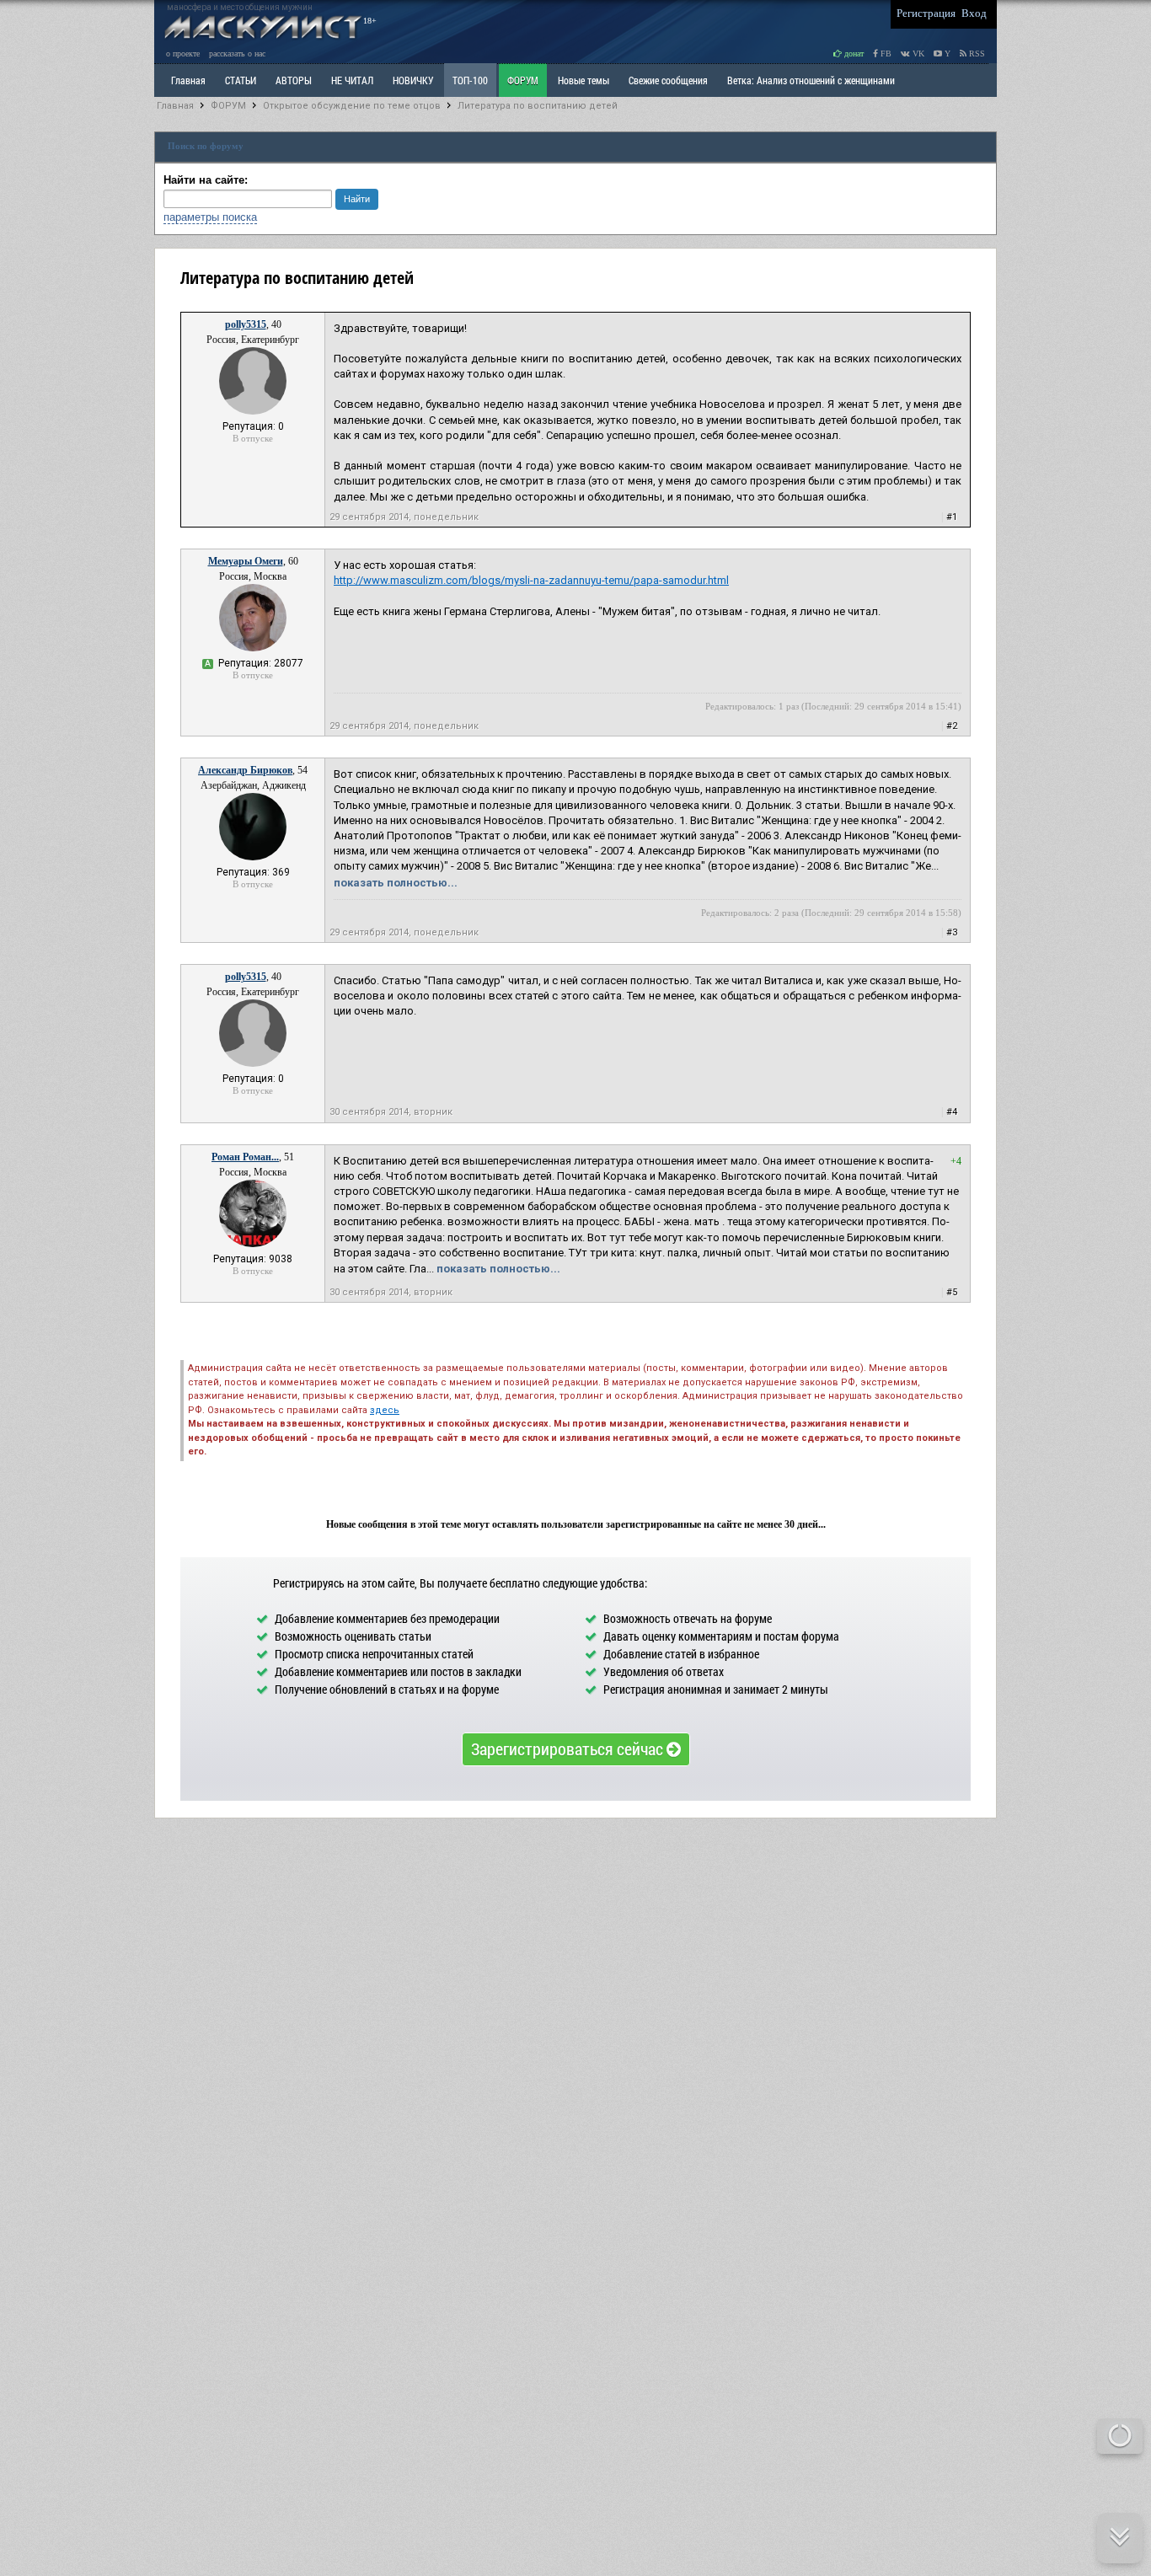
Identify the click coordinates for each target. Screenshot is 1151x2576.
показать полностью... (396, 883)
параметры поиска (210, 217)
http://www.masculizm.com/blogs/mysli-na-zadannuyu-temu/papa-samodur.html (531, 580)
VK (917, 54)
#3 (952, 932)
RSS (976, 54)
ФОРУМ (523, 80)
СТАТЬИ (241, 80)
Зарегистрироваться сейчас (569, 1749)
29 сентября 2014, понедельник (404, 517)
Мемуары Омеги (246, 561)
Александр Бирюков (245, 770)
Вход (974, 13)
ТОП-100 (470, 80)
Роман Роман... (245, 1157)
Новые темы (584, 80)
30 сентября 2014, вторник (391, 1112)
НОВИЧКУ (413, 80)
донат (853, 54)
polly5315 (246, 324)
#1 (952, 517)
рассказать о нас (237, 54)
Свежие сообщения (668, 80)
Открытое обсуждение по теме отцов (352, 106)
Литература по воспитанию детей (538, 106)
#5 (952, 1292)
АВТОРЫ (294, 80)
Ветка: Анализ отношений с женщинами (811, 80)
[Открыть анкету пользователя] (253, 411)
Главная (175, 106)
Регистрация (926, 13)
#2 (952, 726)
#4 (952, 1112)
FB (885, 54)
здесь (385, 1410)
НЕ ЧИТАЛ (352, 80)
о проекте (183, 54)
